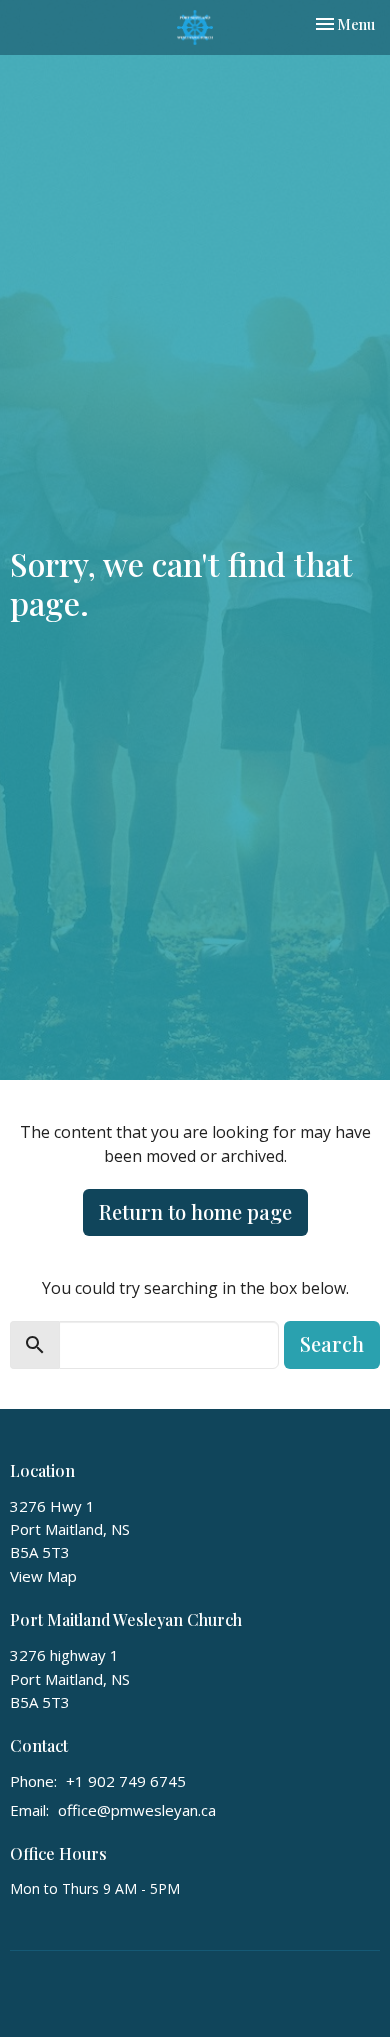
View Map (43, 1576)
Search (332, 1343)
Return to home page (195, 1211)
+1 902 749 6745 (126, 1781)
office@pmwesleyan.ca (137, 1810)
